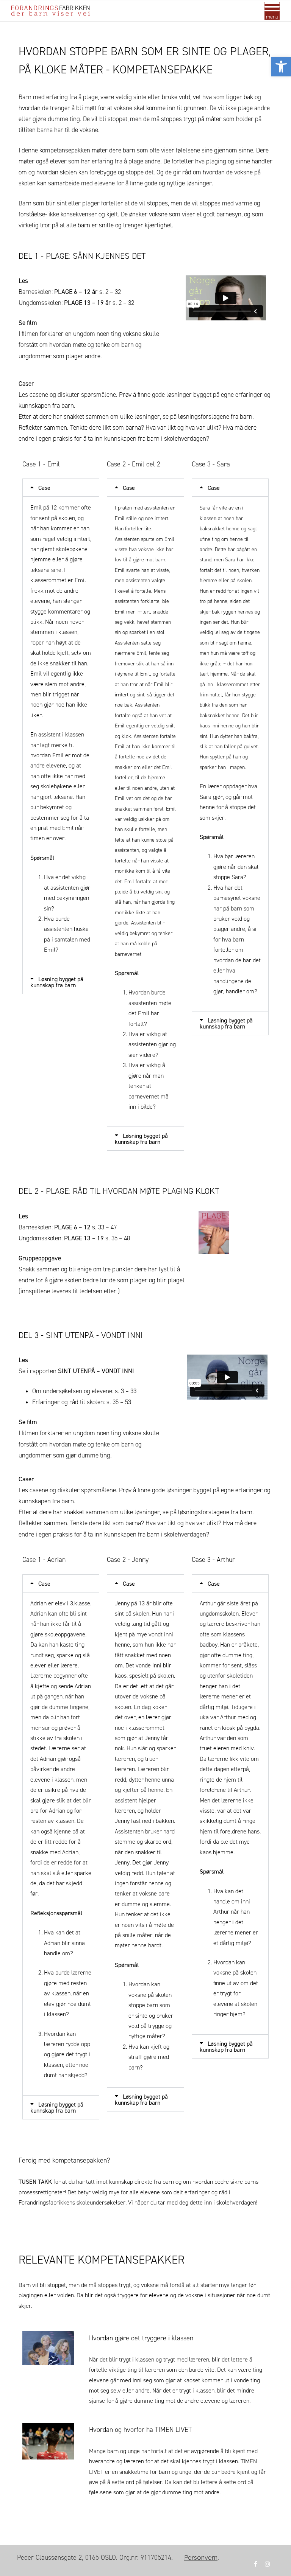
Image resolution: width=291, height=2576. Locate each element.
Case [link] (44, 488)
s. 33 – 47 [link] (85, 1227)
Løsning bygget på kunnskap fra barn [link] (57, 982)
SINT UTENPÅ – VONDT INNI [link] (97, 1371)
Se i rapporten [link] (38, 1371)
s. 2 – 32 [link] (88, 292)
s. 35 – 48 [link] (97, 1238)
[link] (281, 67)
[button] (61, 488)
